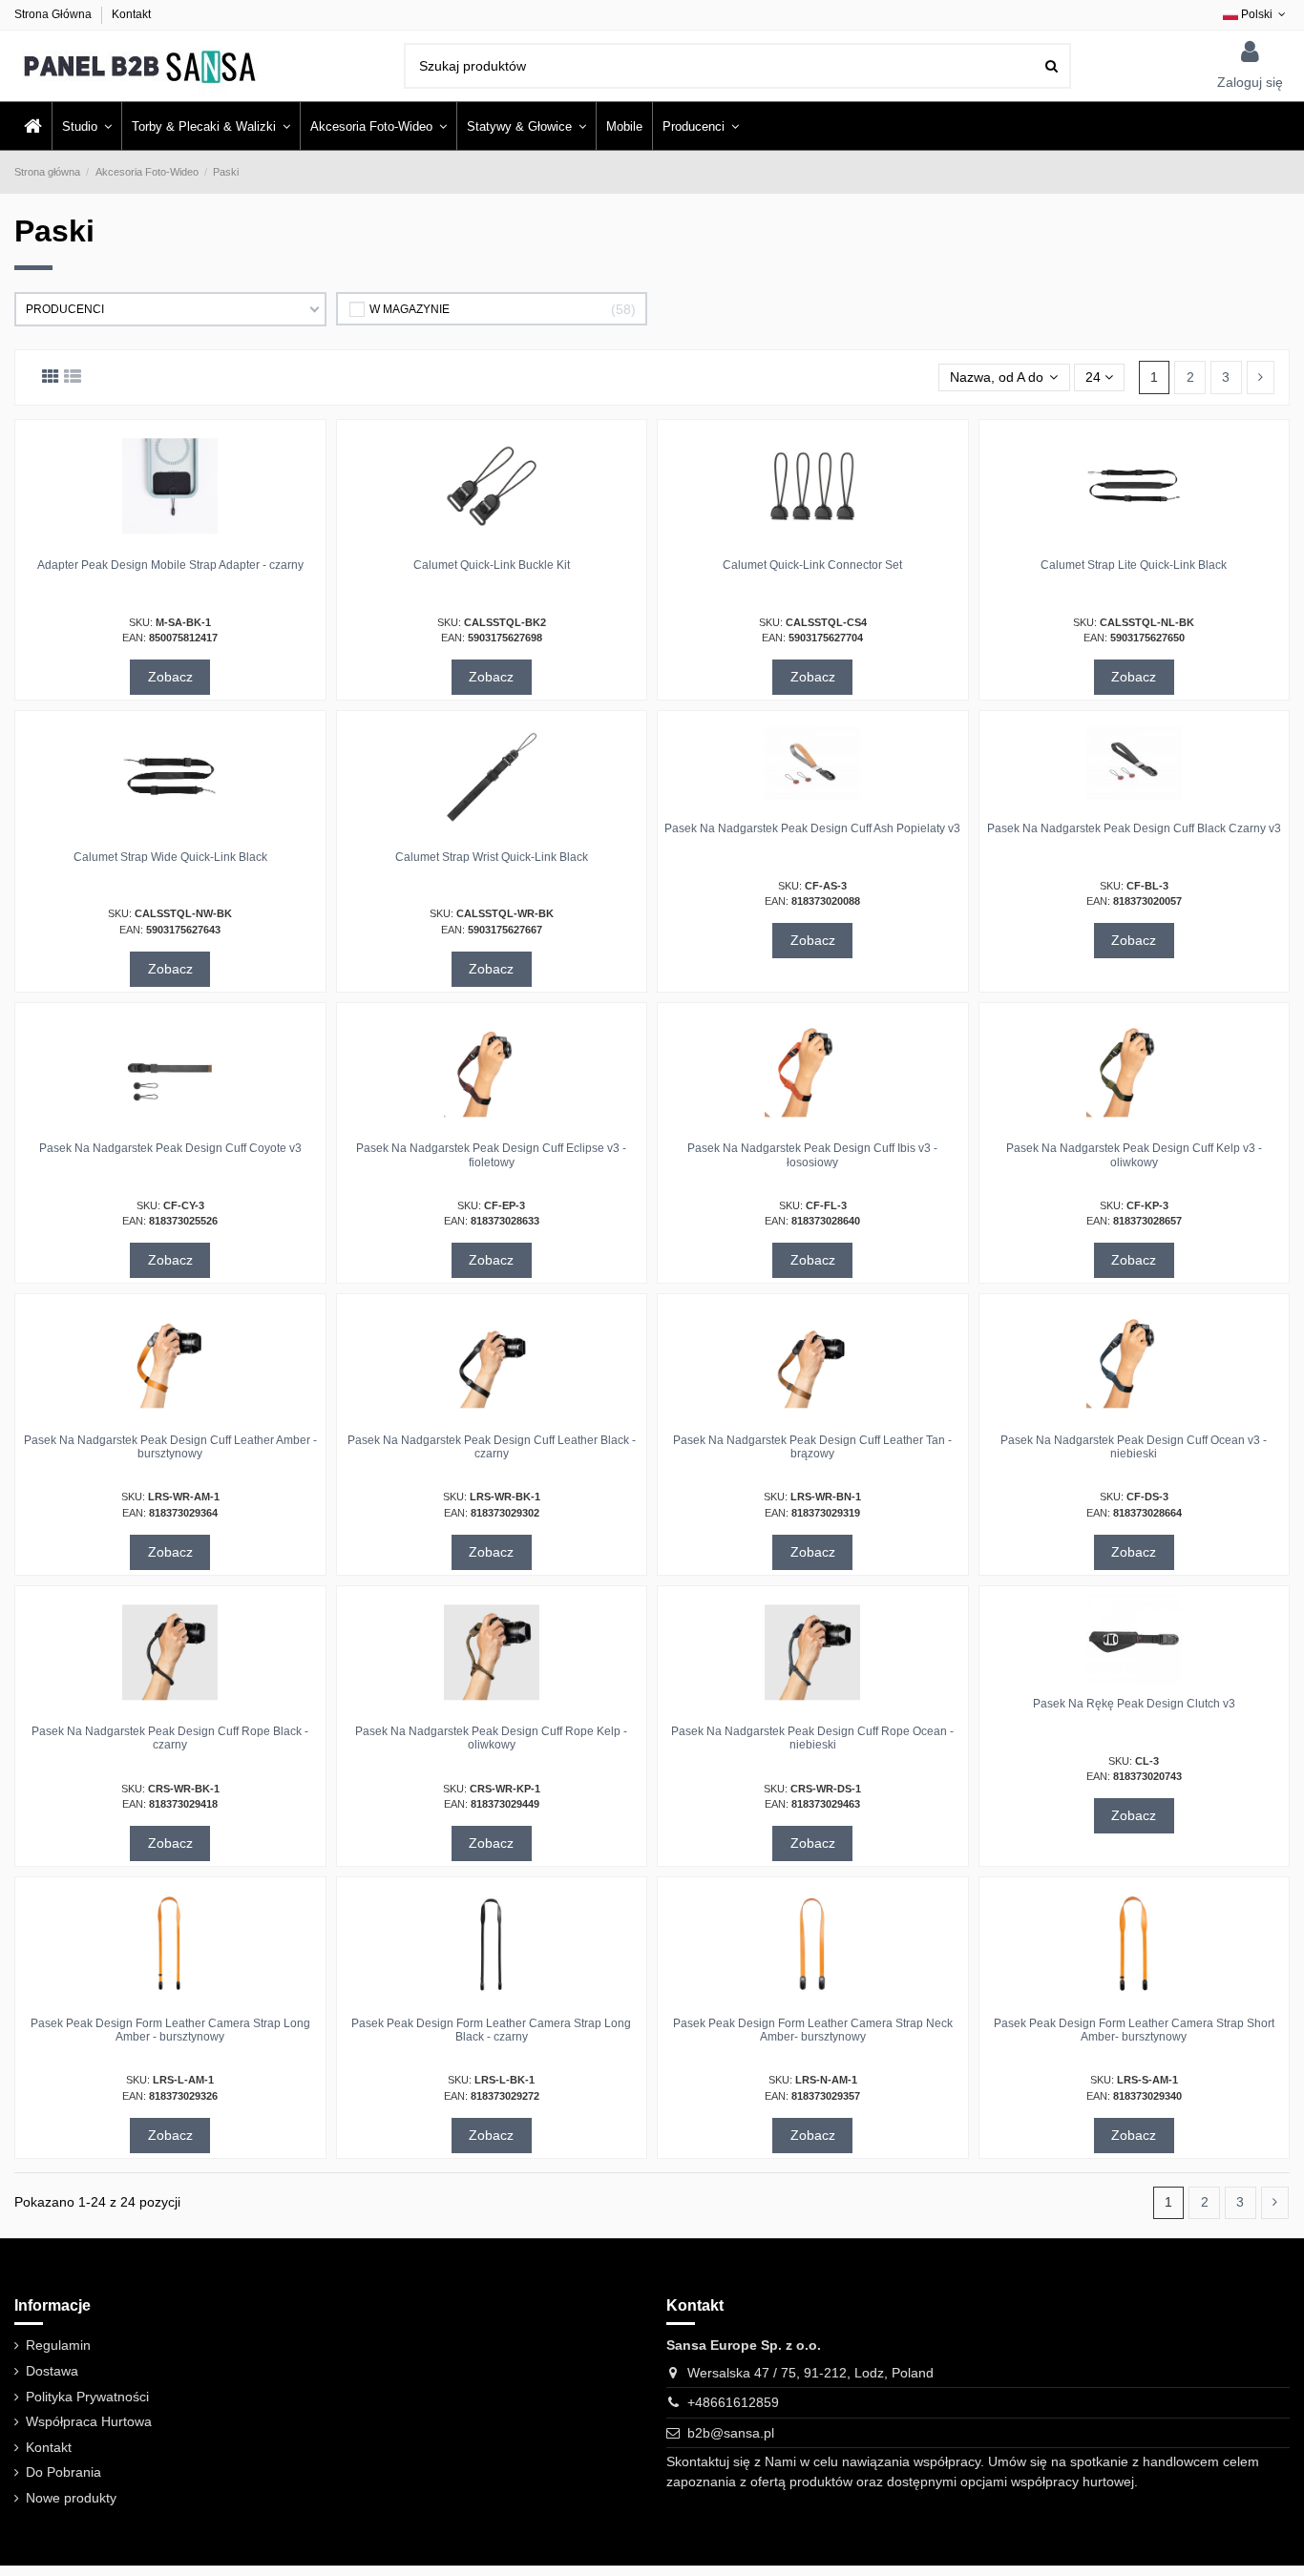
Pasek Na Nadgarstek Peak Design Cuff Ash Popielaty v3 (812, 828)
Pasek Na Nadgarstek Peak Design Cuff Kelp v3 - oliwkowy (1134, 1155)
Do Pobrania (63, 2472)
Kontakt (131, 14)
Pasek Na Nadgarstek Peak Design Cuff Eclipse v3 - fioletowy (491, 1155)
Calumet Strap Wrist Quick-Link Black (492, 857)
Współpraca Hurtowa (89, 2421)
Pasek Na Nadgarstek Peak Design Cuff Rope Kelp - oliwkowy (491, 1738)
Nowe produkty (71, 2498)
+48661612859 (733, 2402)
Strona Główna (54, 14)
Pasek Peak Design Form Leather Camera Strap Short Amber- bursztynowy (1134, 2030)
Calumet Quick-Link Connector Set (812, 565)
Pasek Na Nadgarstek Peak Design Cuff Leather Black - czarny (492, 1447)
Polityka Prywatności (87, 2397)
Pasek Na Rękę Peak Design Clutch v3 (1134, 1704)
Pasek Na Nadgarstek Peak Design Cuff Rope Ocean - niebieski (812, 1738)
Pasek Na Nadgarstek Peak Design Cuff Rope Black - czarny (170, 1738)
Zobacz (170, 677)
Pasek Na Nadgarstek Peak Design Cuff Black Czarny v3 (1134, 828)
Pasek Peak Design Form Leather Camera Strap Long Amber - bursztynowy (170, 2030)
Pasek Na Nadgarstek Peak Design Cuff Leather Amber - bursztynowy (170, 1447)
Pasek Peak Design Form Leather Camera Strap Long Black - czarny (491, 2030)
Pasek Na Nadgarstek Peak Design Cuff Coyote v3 (170, 1148)
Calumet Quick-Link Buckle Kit (492, 565)
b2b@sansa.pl (731, 2433)
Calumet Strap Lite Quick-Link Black (1134, 565)
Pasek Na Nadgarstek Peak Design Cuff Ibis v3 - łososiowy (812, 1155)
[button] (700, 126)
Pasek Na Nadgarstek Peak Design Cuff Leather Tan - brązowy (812, 1447)
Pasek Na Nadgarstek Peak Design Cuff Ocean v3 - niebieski (1134, 1447)
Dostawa (52, 2371)
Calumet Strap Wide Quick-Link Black (170, 857)
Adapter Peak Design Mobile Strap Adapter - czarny (170, 565)
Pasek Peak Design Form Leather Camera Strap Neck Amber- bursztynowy (813, 2030)
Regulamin (58, 2345)
